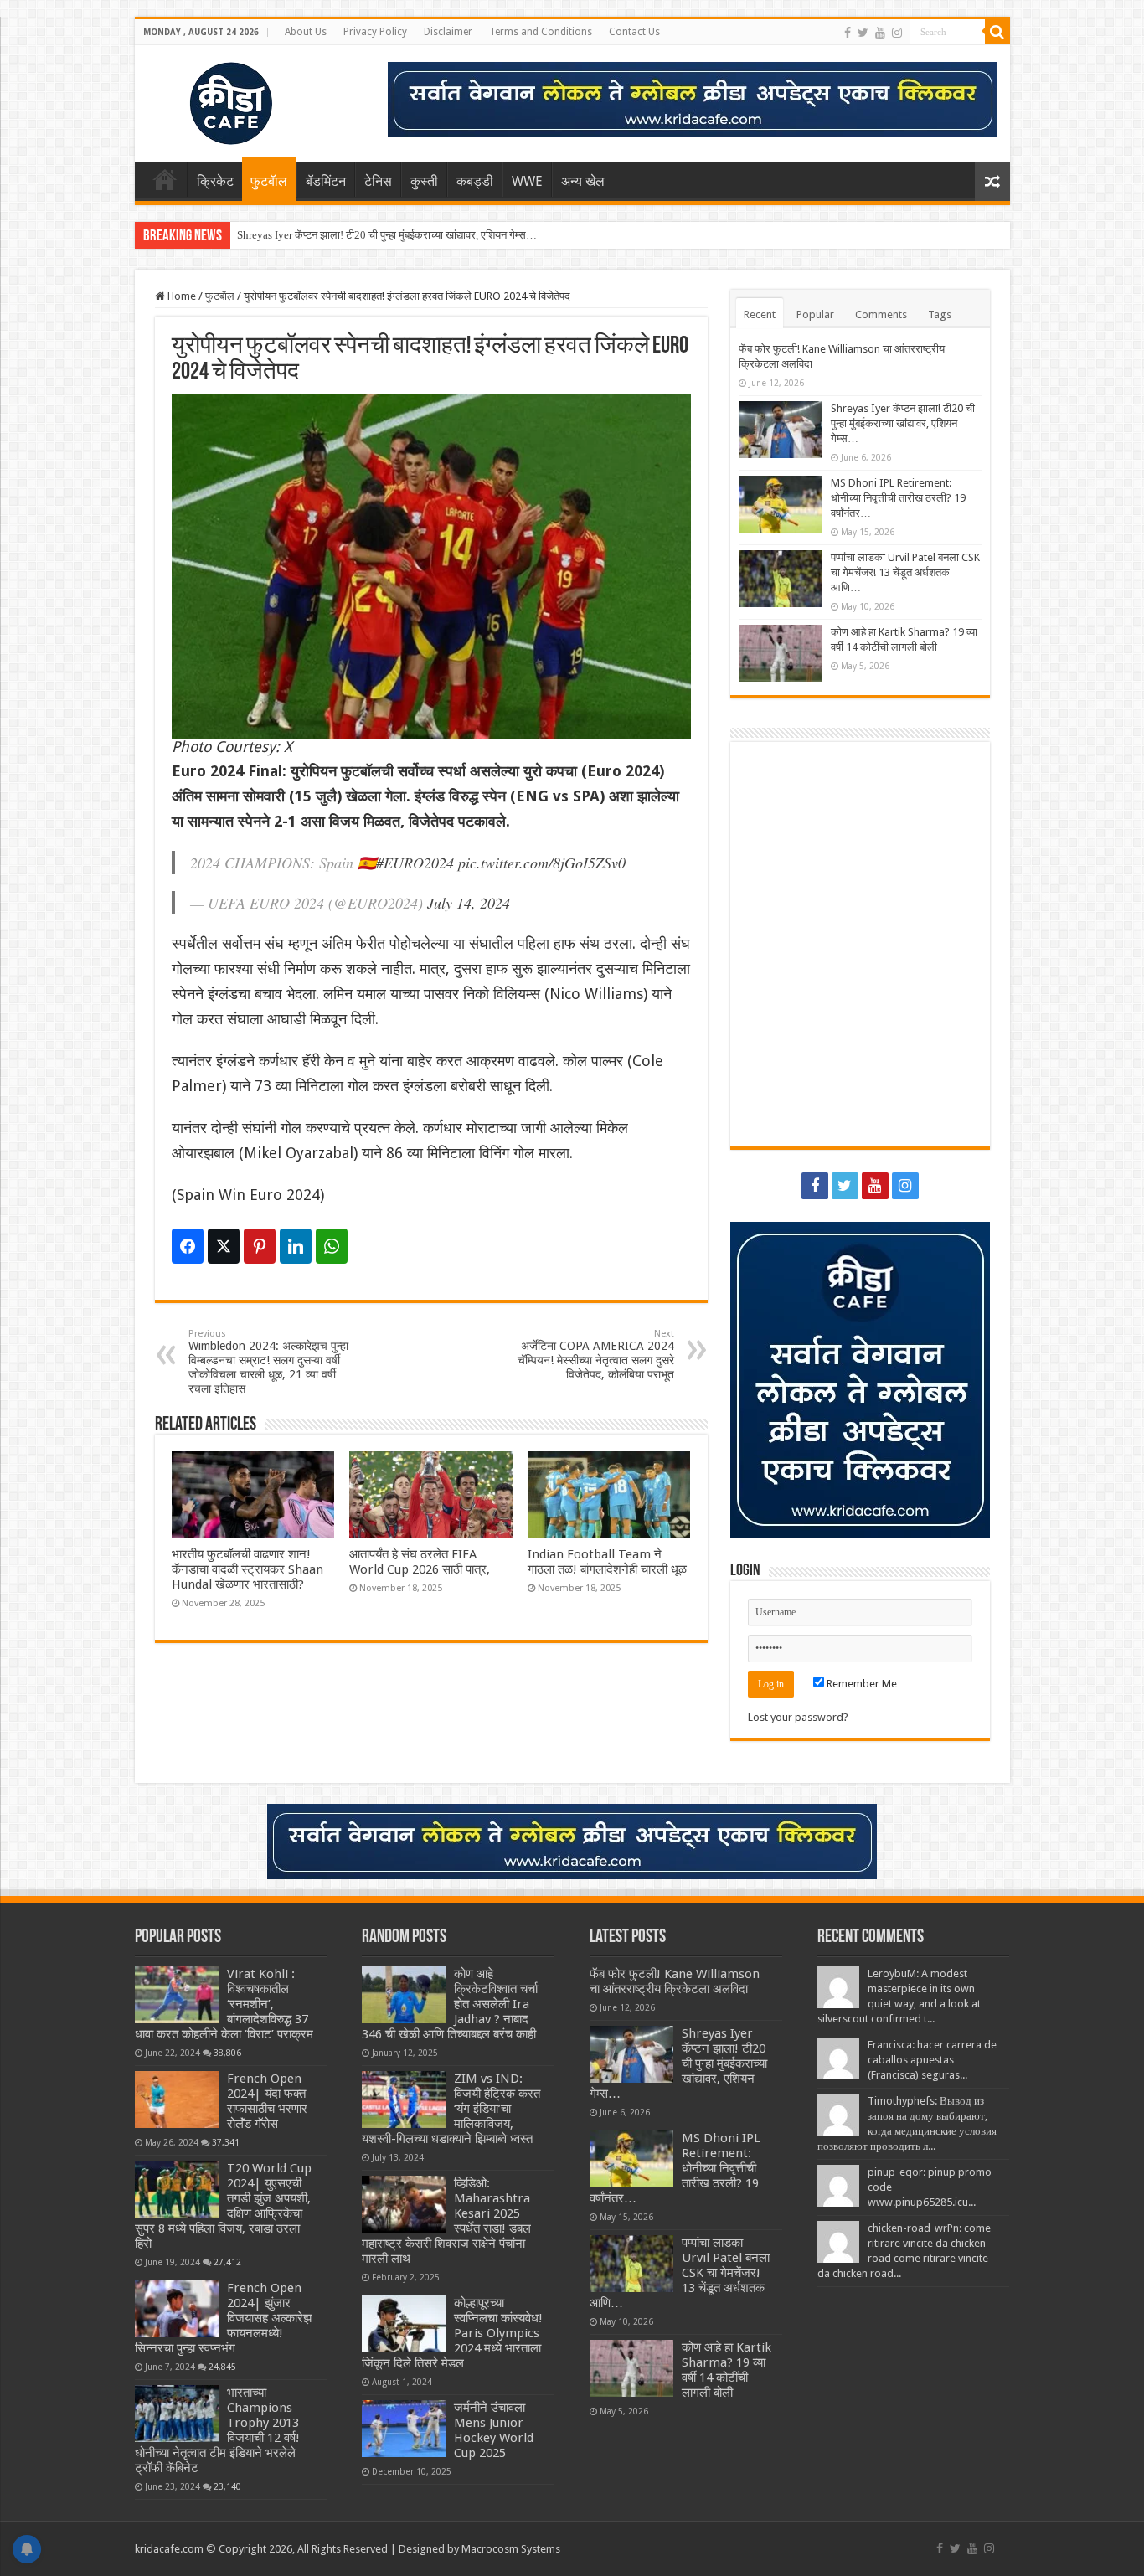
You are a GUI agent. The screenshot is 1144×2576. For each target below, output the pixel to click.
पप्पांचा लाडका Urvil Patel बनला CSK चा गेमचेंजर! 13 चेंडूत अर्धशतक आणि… (905, 572)
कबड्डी (475, 181)
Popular (815, 314)
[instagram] (897, 33)
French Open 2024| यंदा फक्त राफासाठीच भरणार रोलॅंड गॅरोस (267, 2101)
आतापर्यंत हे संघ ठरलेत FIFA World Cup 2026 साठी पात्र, (420, 1562)
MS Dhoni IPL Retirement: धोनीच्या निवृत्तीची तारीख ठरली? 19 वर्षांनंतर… (898, 498)
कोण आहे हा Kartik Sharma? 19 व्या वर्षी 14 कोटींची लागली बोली (727, 2370)
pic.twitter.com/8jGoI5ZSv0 (542, 863)
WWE (527, 181)
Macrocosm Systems (511, 2549)
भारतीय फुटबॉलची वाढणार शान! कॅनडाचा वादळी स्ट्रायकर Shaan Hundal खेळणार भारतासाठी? (247, 1569)
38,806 (227, 2053)
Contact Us (634, 32)
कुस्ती (424, 181)
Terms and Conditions (541, 32)
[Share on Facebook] (188, 1246)
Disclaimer (448, 32)
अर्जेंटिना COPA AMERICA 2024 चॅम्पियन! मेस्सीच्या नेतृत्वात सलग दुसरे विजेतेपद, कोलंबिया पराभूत (596, 1355)
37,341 (226, 2142)
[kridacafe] (210, 100)
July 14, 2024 (469, 903)
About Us (306, 32)
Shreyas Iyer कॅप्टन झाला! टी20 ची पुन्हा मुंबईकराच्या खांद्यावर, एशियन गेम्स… (387, 235)
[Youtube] (880, 33)
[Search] (997, 32)
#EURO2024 (415, 863)
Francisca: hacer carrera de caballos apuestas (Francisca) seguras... (932, 2060)
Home (165, 179)
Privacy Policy (375, 32)
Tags (940, 314)
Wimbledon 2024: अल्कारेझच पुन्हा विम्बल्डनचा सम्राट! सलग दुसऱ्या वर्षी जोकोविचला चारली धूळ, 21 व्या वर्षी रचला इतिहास (268, 1362)
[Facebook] (848, 33)
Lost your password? (798, 1717)
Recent (760, 314)
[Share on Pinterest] (260, 1246)
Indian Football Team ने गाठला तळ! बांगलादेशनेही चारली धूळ (607, 1562)
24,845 (222, 2367)
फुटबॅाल (269, 181)
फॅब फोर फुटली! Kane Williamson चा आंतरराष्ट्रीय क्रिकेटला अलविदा (675, 1981)
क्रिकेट (215, 181)
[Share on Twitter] (224, 1246)
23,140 (227, 2486)
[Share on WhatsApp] (332, 1246)
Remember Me (861, 1684)
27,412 (227, 2262)
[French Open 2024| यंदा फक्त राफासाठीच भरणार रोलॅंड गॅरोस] (177, 2099)
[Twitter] (863, 33)
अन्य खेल (583, 181)
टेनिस (378, 181)
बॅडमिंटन (326, 181)
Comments (881, 314)
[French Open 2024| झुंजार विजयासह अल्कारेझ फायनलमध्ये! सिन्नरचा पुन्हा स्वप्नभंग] (177, 2309)
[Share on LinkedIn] (296, 1246)
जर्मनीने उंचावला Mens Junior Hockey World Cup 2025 (494, 2430)
